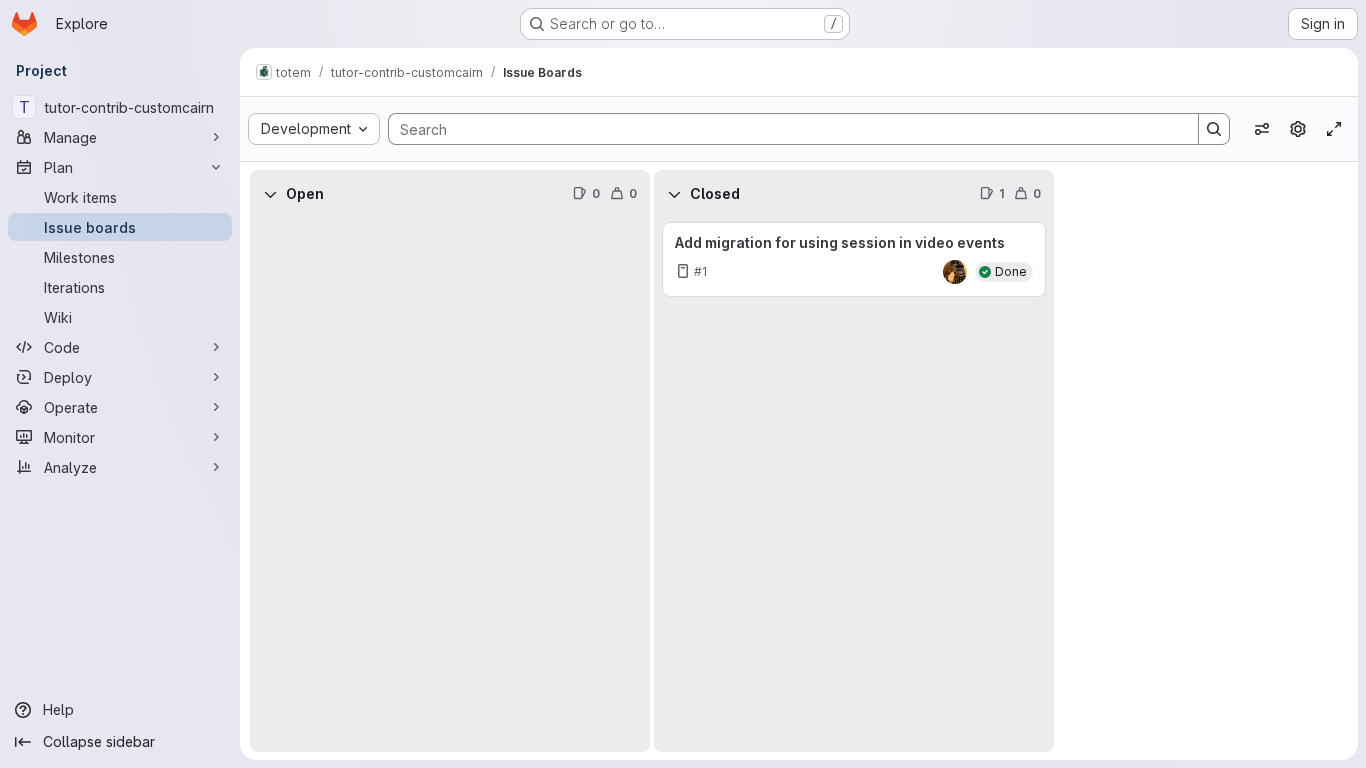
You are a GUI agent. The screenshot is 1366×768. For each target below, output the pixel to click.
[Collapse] (270, 194)
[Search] (1214, 129)
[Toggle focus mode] (1334, 129)
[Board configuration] (1298, 129)
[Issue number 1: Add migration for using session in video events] (854, 259)
